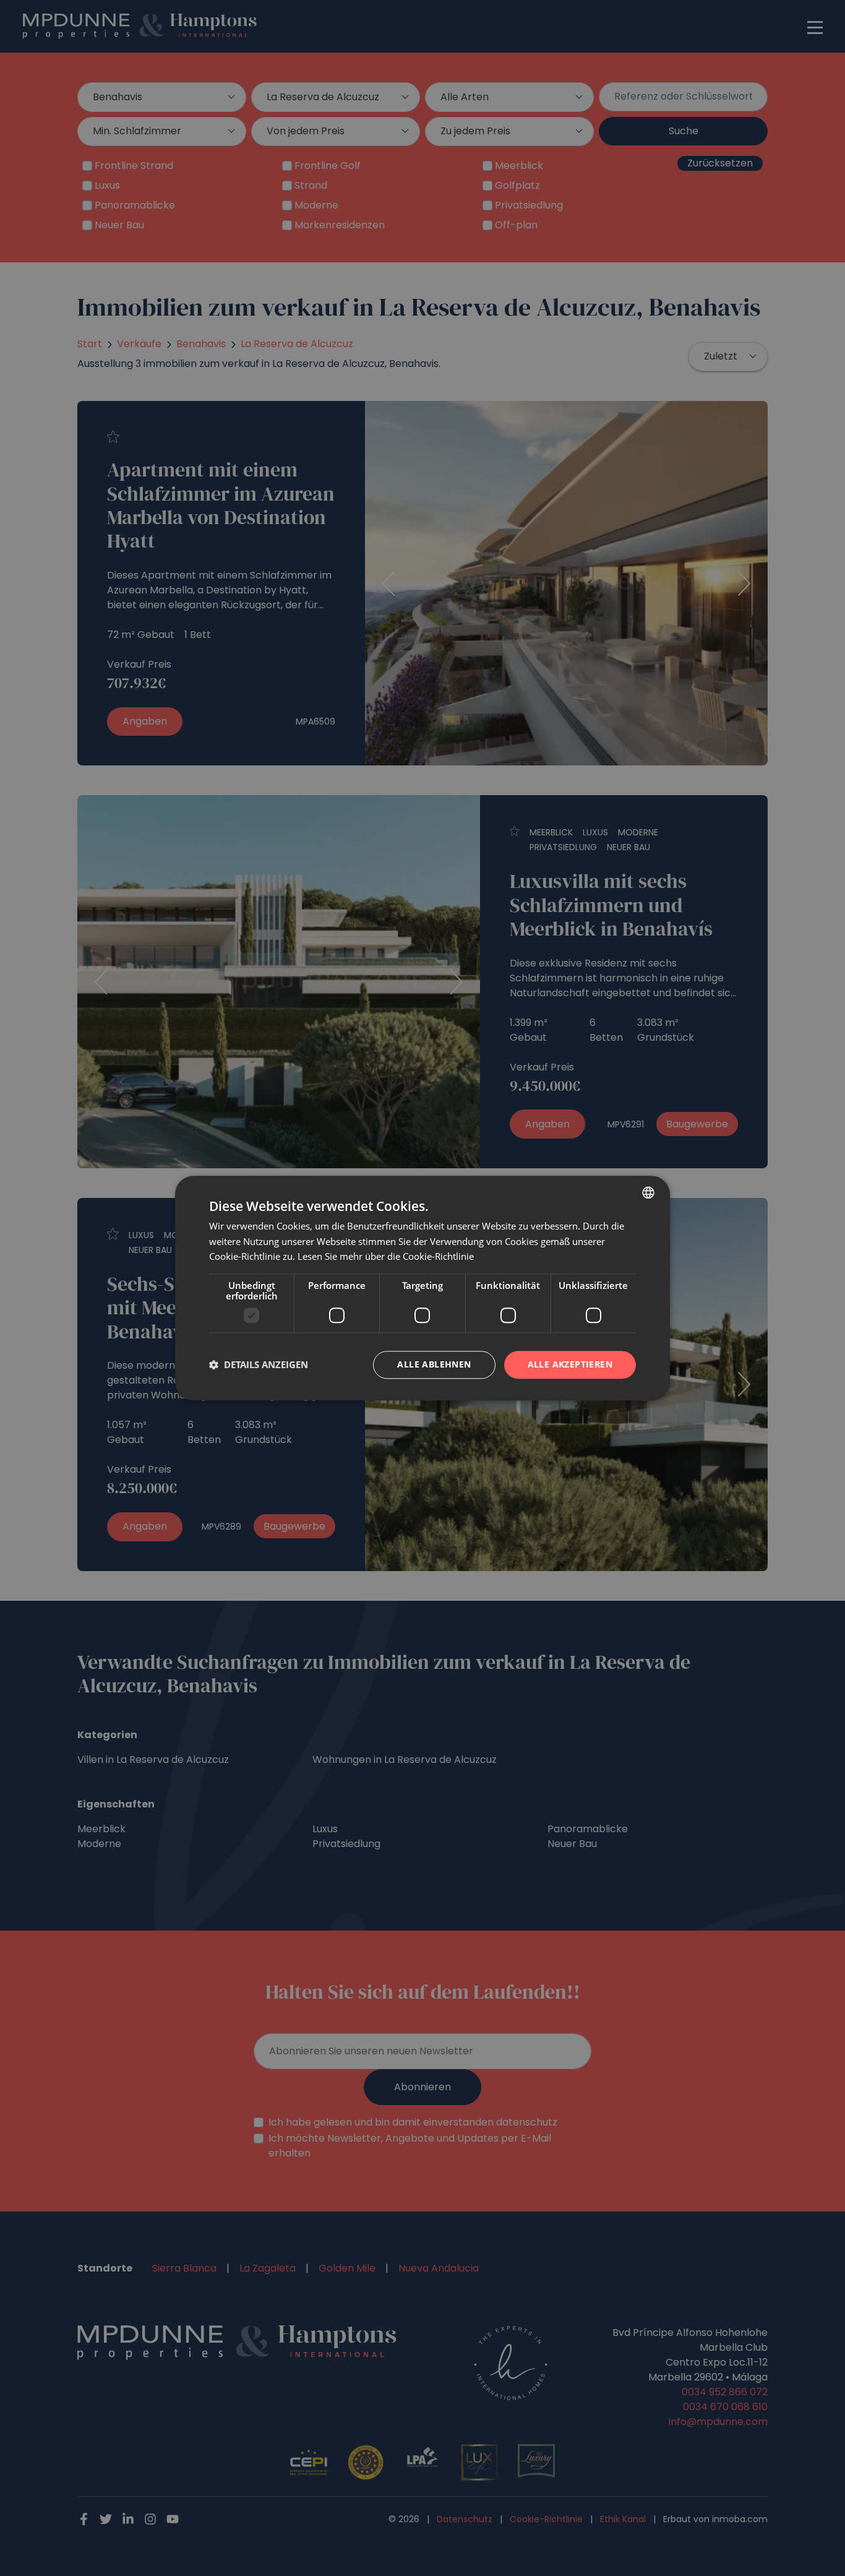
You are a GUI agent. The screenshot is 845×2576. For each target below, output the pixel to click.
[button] (259, 1365)
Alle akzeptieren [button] (570, 1364)
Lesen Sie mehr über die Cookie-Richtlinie (386, 1257)
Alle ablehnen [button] (434, 1364)
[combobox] (648, 1192)
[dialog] (422, 1288)
